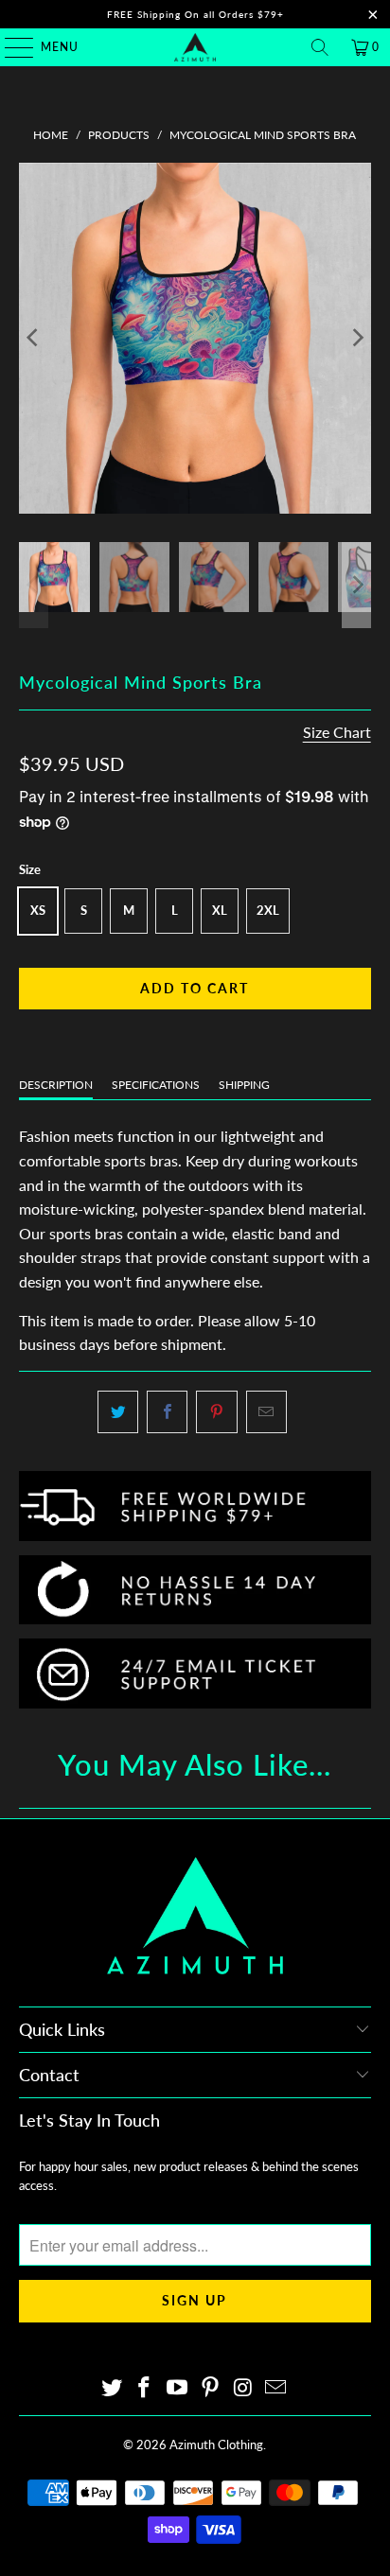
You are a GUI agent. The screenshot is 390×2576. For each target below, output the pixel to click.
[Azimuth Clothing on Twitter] (112, 2388)
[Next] (357, 338)
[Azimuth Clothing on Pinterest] (210, 2388)
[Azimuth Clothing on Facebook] (145, 2388)
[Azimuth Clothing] (195, 47)
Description (56, 1085)
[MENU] (10, 47)
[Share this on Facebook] (167, 1412)
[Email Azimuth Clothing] (276, 2388)
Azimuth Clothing (216, 2445)
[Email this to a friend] (266, 1412)
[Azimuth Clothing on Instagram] (243, 2388)
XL (220, 910)
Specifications (156, 1085)
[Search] (320, 47)
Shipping (244, 1085)
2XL (268, 910)
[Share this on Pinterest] (216, 1412)
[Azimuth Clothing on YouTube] (178, 2388)
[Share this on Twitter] (118, 1412)
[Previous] (33, 338)
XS (38, 910)
